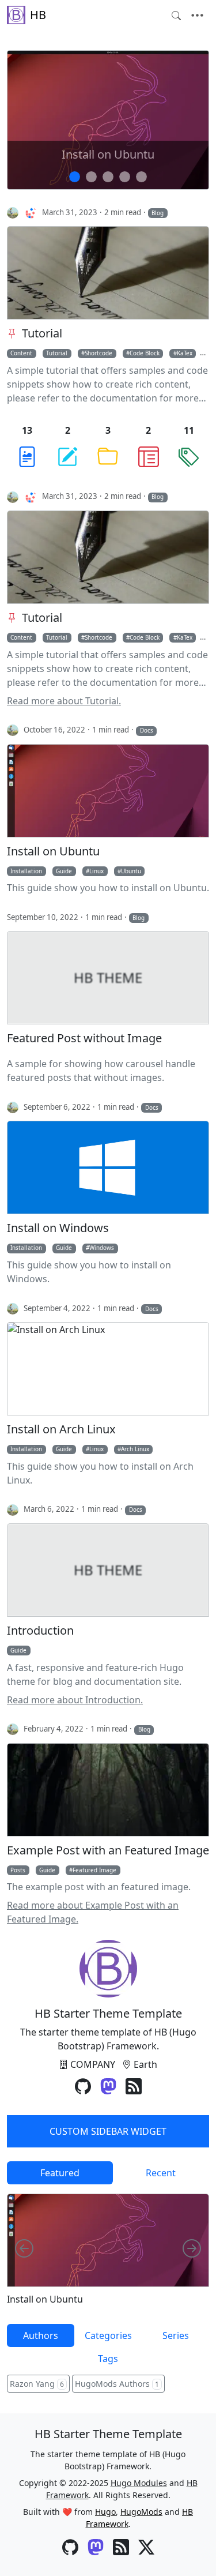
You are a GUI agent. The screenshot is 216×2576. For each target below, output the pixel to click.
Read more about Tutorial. (64, 701)
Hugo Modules (139, 2483)
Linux (96, 871)
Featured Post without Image (84, 1038)
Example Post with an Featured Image (108, 1850)
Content (21, 353)
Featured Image (94, 1870)
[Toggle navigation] (197, 16)
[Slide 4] (141, 177)
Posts (18, 1870)
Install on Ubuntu (108, 155)
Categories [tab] (108, 2335)
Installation (26, 871)
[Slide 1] (91, 177)
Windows (102, 1248)
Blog (158, 213)
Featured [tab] (60, 2173)
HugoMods (141, 2512)
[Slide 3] (125, 177)
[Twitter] (146, 2548)
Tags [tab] (108, 2359)
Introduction (40, 1631)
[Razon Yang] (13, 212)
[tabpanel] (108, 2249)
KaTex (185, 353)
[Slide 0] (75, 177)
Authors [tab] (41, 2335)
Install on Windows (58, 1228)
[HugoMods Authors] (31, 212)
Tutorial (42, 333)
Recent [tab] (161, 2173)
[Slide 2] (108, 177)
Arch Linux (135, 1449)
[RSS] (134, 2087)
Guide (64, 871)
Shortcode (98, 353)
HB (38, 15)
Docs (147, 730)
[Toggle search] (176, 16)
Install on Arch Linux (61, 1429)
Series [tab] (176, 2335)
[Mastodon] (108, 2087)
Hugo (105, 2512)
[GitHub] (83, 2087)
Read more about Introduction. (75, 1700)
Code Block (145, 353)
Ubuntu (131, 871)
